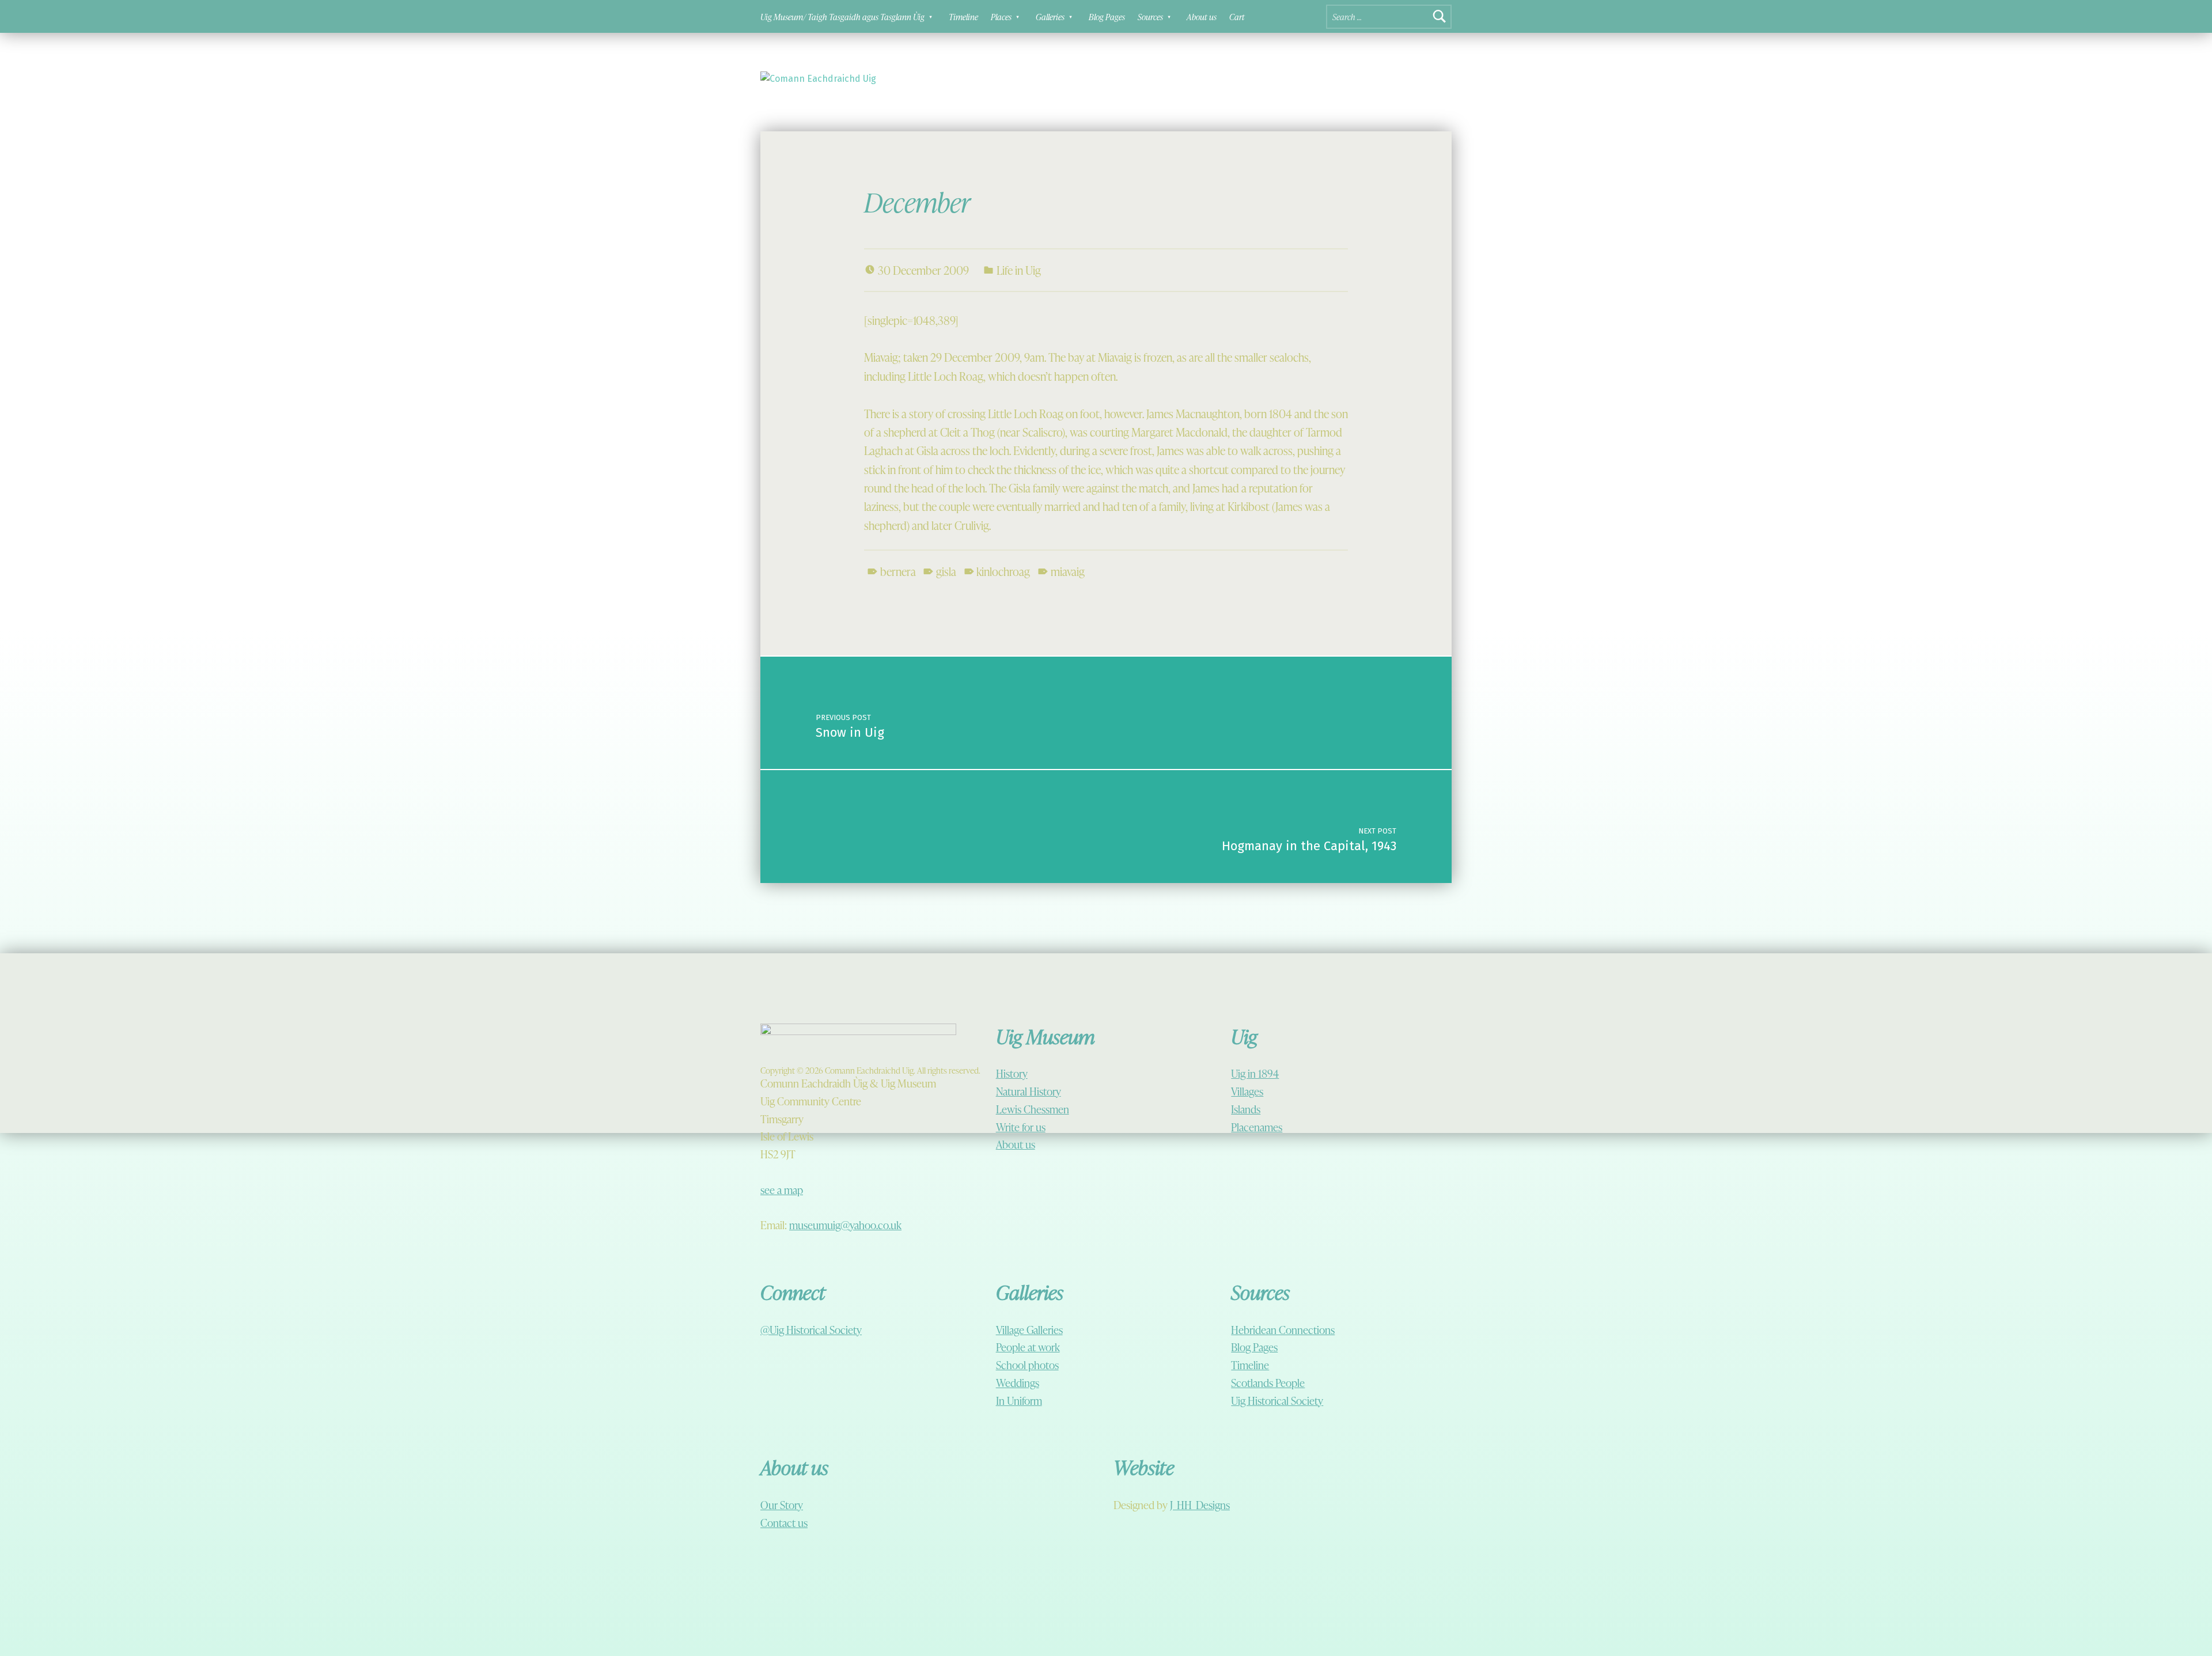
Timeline (963, 17)
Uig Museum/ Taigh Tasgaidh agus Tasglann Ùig (842, 17)
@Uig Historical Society (811, 1330)
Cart (1237, 17)
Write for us (1021, 1127)
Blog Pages (1107, 17)
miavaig (1068, 571)
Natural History (1029, 1091)
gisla (946, 571)
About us (1202, 17)
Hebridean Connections (1283, 1330)
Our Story (782, 1505)
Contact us (784, 1523)
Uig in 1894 (1255, 1073)
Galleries (1050, 17)
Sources (1150, 17)
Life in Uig (1019, 270)
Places (1001, 17)
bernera (898, 571)
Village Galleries (1029, 1330)
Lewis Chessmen (1033, 1109)
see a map (782, 1190)
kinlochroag (1003, 571)
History (1012, 1073)
